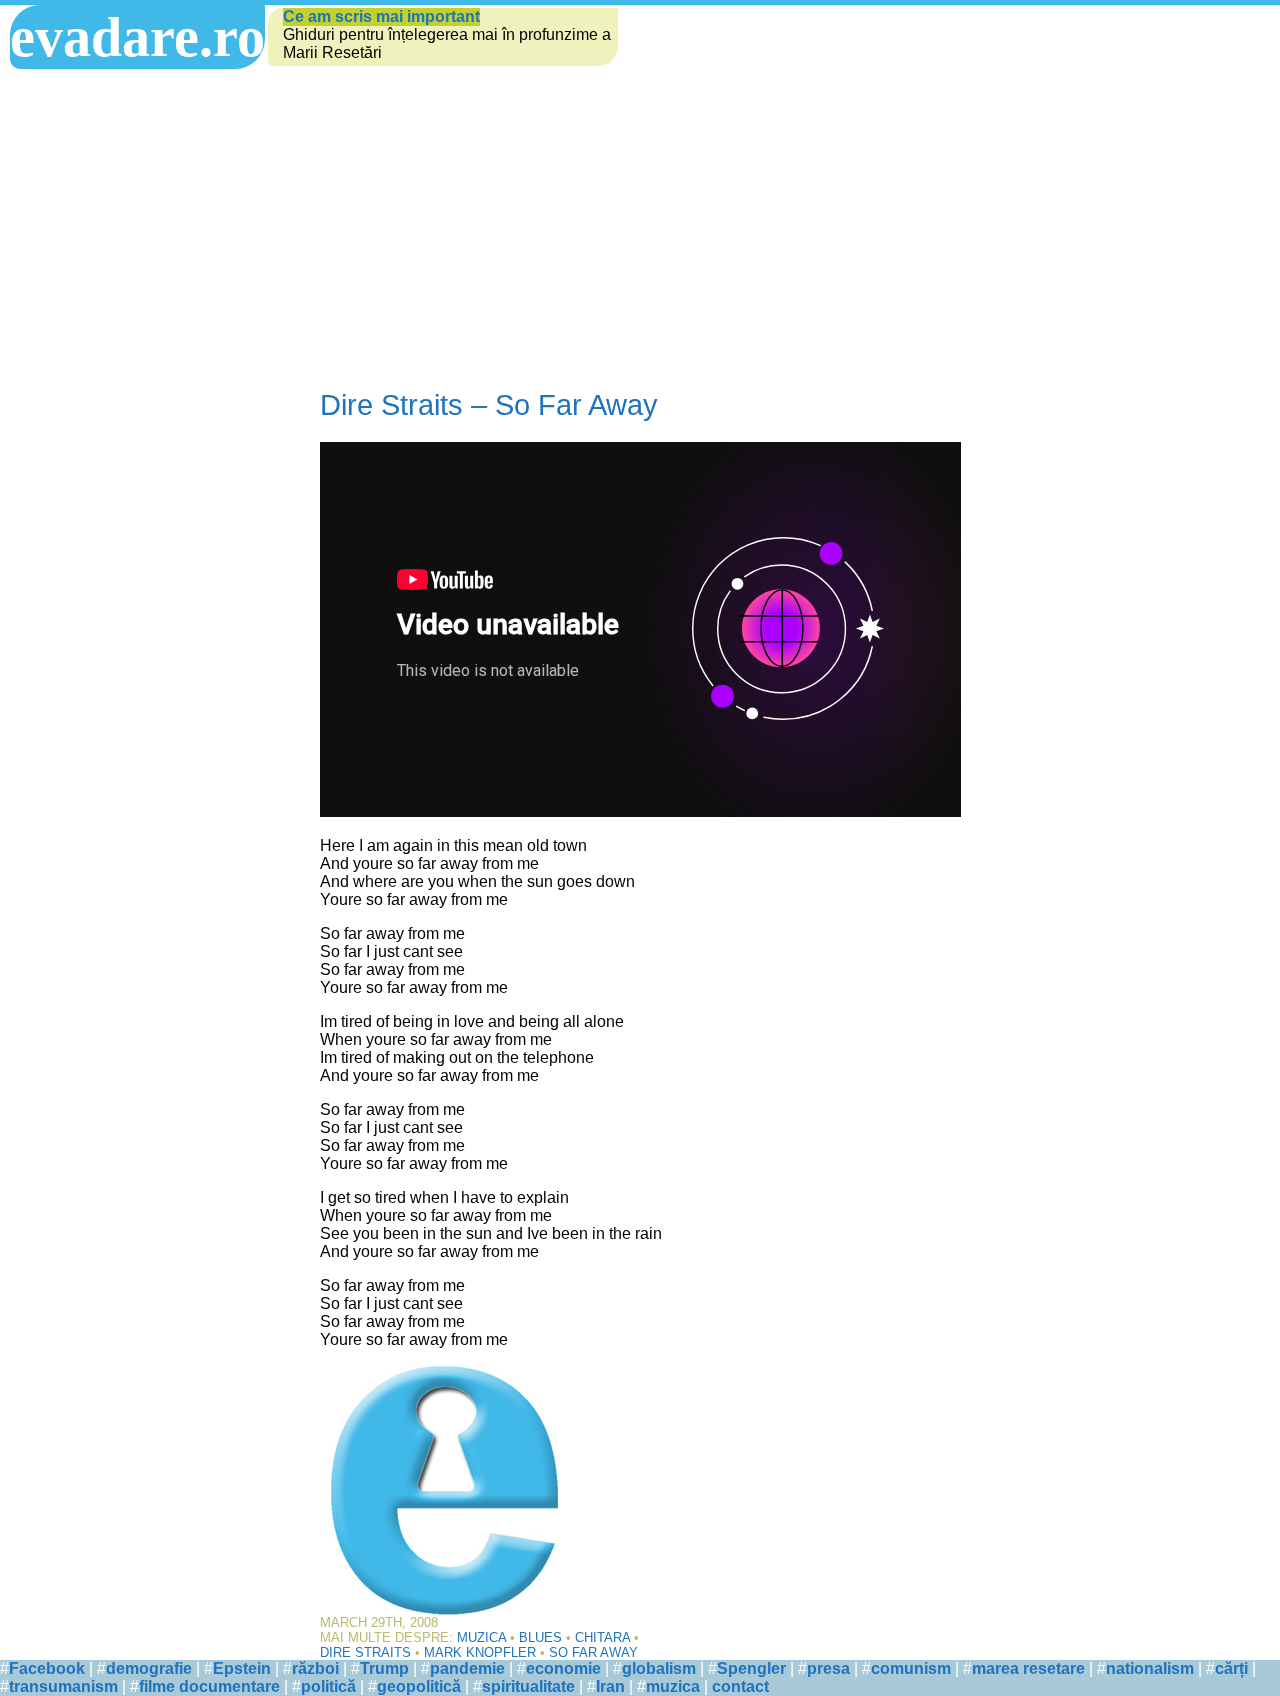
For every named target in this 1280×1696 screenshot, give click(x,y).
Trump (384, 1668)
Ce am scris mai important (381, 16)
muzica (673, 1686)
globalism (659, 1668)
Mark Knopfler (480, 1652)
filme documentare (209, 1686)
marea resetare (1028, 1668)
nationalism (1150, 1668)
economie (563, 1668)
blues (540, 1637)
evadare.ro (137, 37)
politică (328, 1686)
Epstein (242, 1668)
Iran (610, 1686)
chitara (602, 1637)
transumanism (63, 1686)
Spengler (751, 1668)
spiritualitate (528, 1686)
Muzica (481, 1637)
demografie (149, 1668)
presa (828, 1668)
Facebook (47, 1668)
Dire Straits (365, 1652)
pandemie (467, 1668)
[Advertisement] (640, 219)
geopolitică (419, 1686)
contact (740, 1686)
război (315, 1668)
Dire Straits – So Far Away (489, 405)
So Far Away (593, 1652)
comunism (911, 1668)
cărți (1231, 1668)
